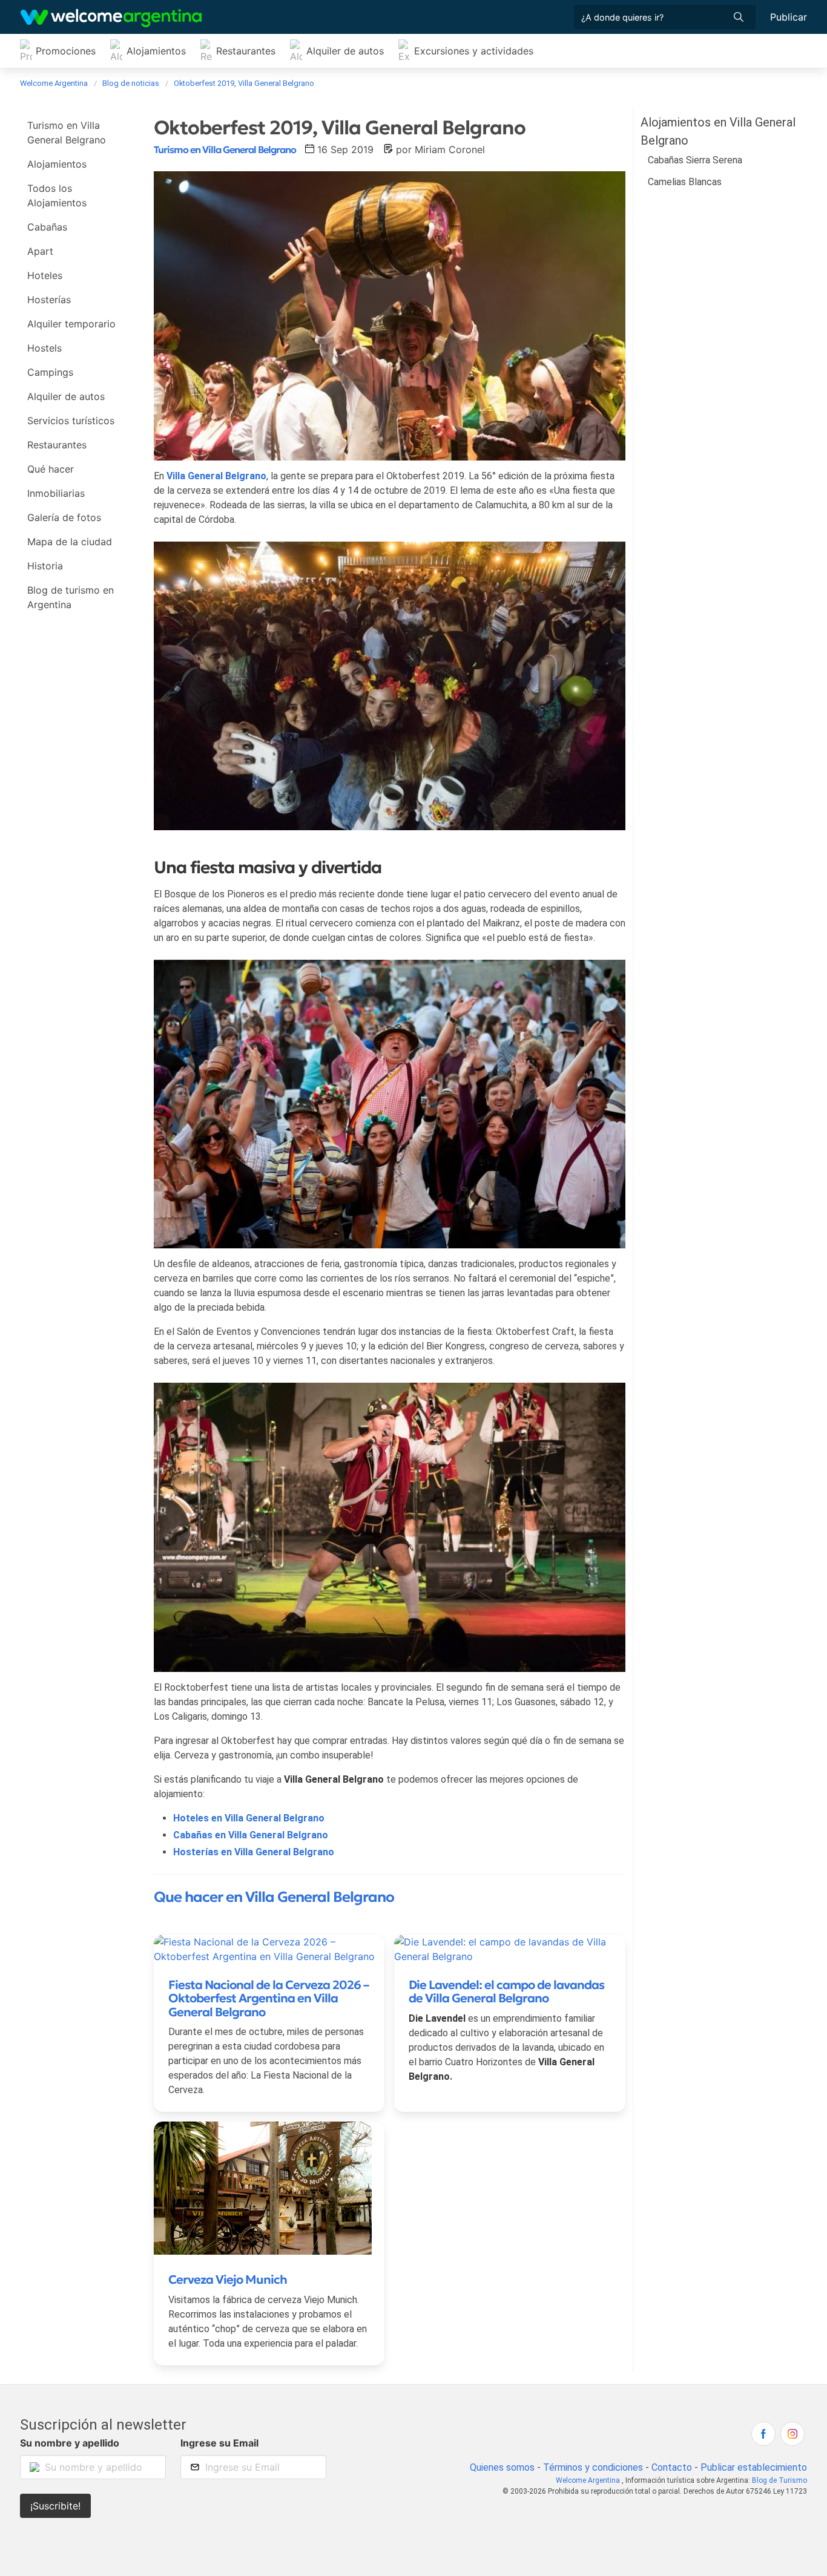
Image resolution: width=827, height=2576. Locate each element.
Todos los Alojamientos (57, 195)
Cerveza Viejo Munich (228, 2279)
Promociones (66, 51)
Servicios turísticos (71, 421)
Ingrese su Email (219, 2443)
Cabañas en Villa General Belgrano (251, 1835)
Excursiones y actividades (474, 51)
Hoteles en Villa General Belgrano (249, 1818)
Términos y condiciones (593, 2467)
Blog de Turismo (779, 2480)
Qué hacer (51, 469)
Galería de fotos (64, 517)
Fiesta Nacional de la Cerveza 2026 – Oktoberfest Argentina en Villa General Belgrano (269, 1998)
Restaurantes (246, 51)
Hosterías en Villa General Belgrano (254, 1852)
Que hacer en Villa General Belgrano (274, 1897)
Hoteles (45, 275)
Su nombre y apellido (70, 2443)
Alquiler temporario (71, 324)
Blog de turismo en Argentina (71, 597)
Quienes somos (502, 2467)
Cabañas (47, 227)
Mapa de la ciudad (70, 542)
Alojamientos (156, 51)
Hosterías (49, 300)
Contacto (672, 2467)
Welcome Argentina (588, 2480)
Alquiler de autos (345, 51)
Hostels (44, 348)
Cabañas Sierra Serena (695, 160)
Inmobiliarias (56, 493)
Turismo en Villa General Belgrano (67, 133)
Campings (50, 372)
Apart (40, 251)
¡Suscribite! (55, 2506)
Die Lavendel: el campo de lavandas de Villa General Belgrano (506, 1992)
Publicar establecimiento (754, 2467)
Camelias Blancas (685, 182)
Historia (45, 566)
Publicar (789, 17)
